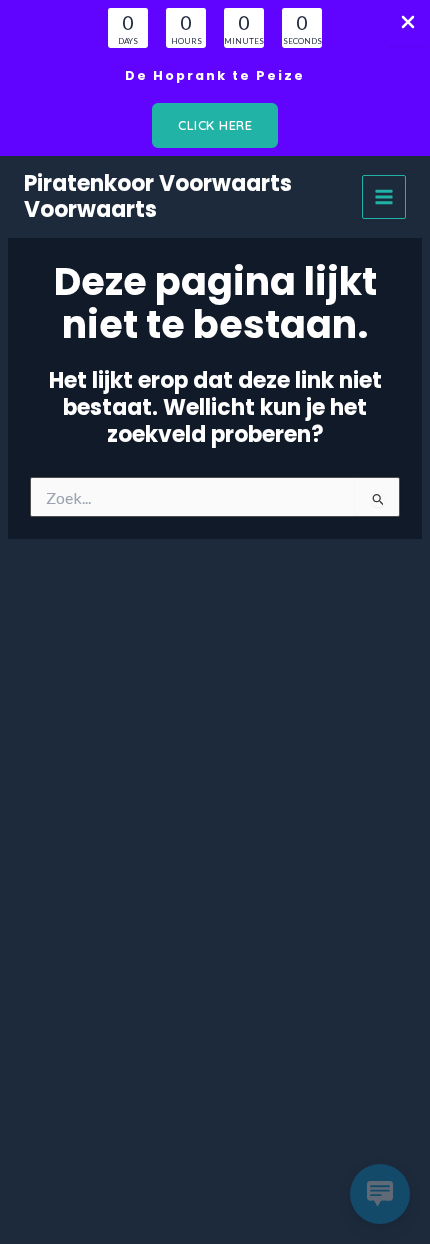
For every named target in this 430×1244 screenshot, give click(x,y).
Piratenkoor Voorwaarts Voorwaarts (158, 196)
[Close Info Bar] (408, 23)
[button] (215, 125)
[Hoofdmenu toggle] (384, 197)
